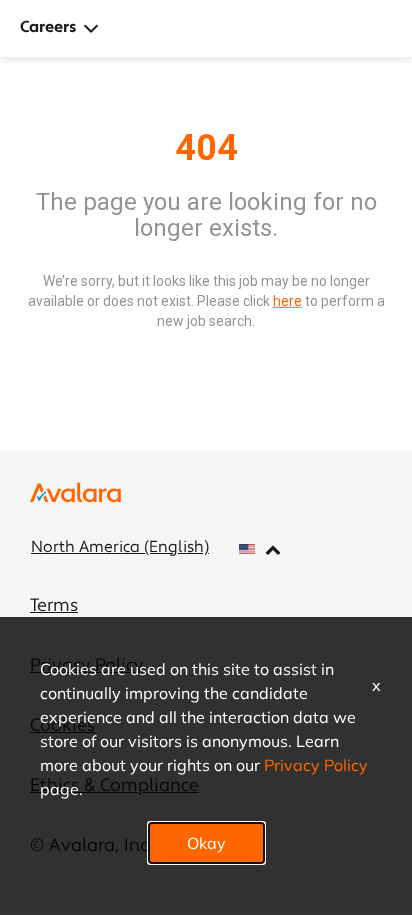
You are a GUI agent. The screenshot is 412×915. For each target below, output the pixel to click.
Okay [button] (206, 842)
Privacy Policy (316, 764)
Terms (54, 607)
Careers (48, 28)
